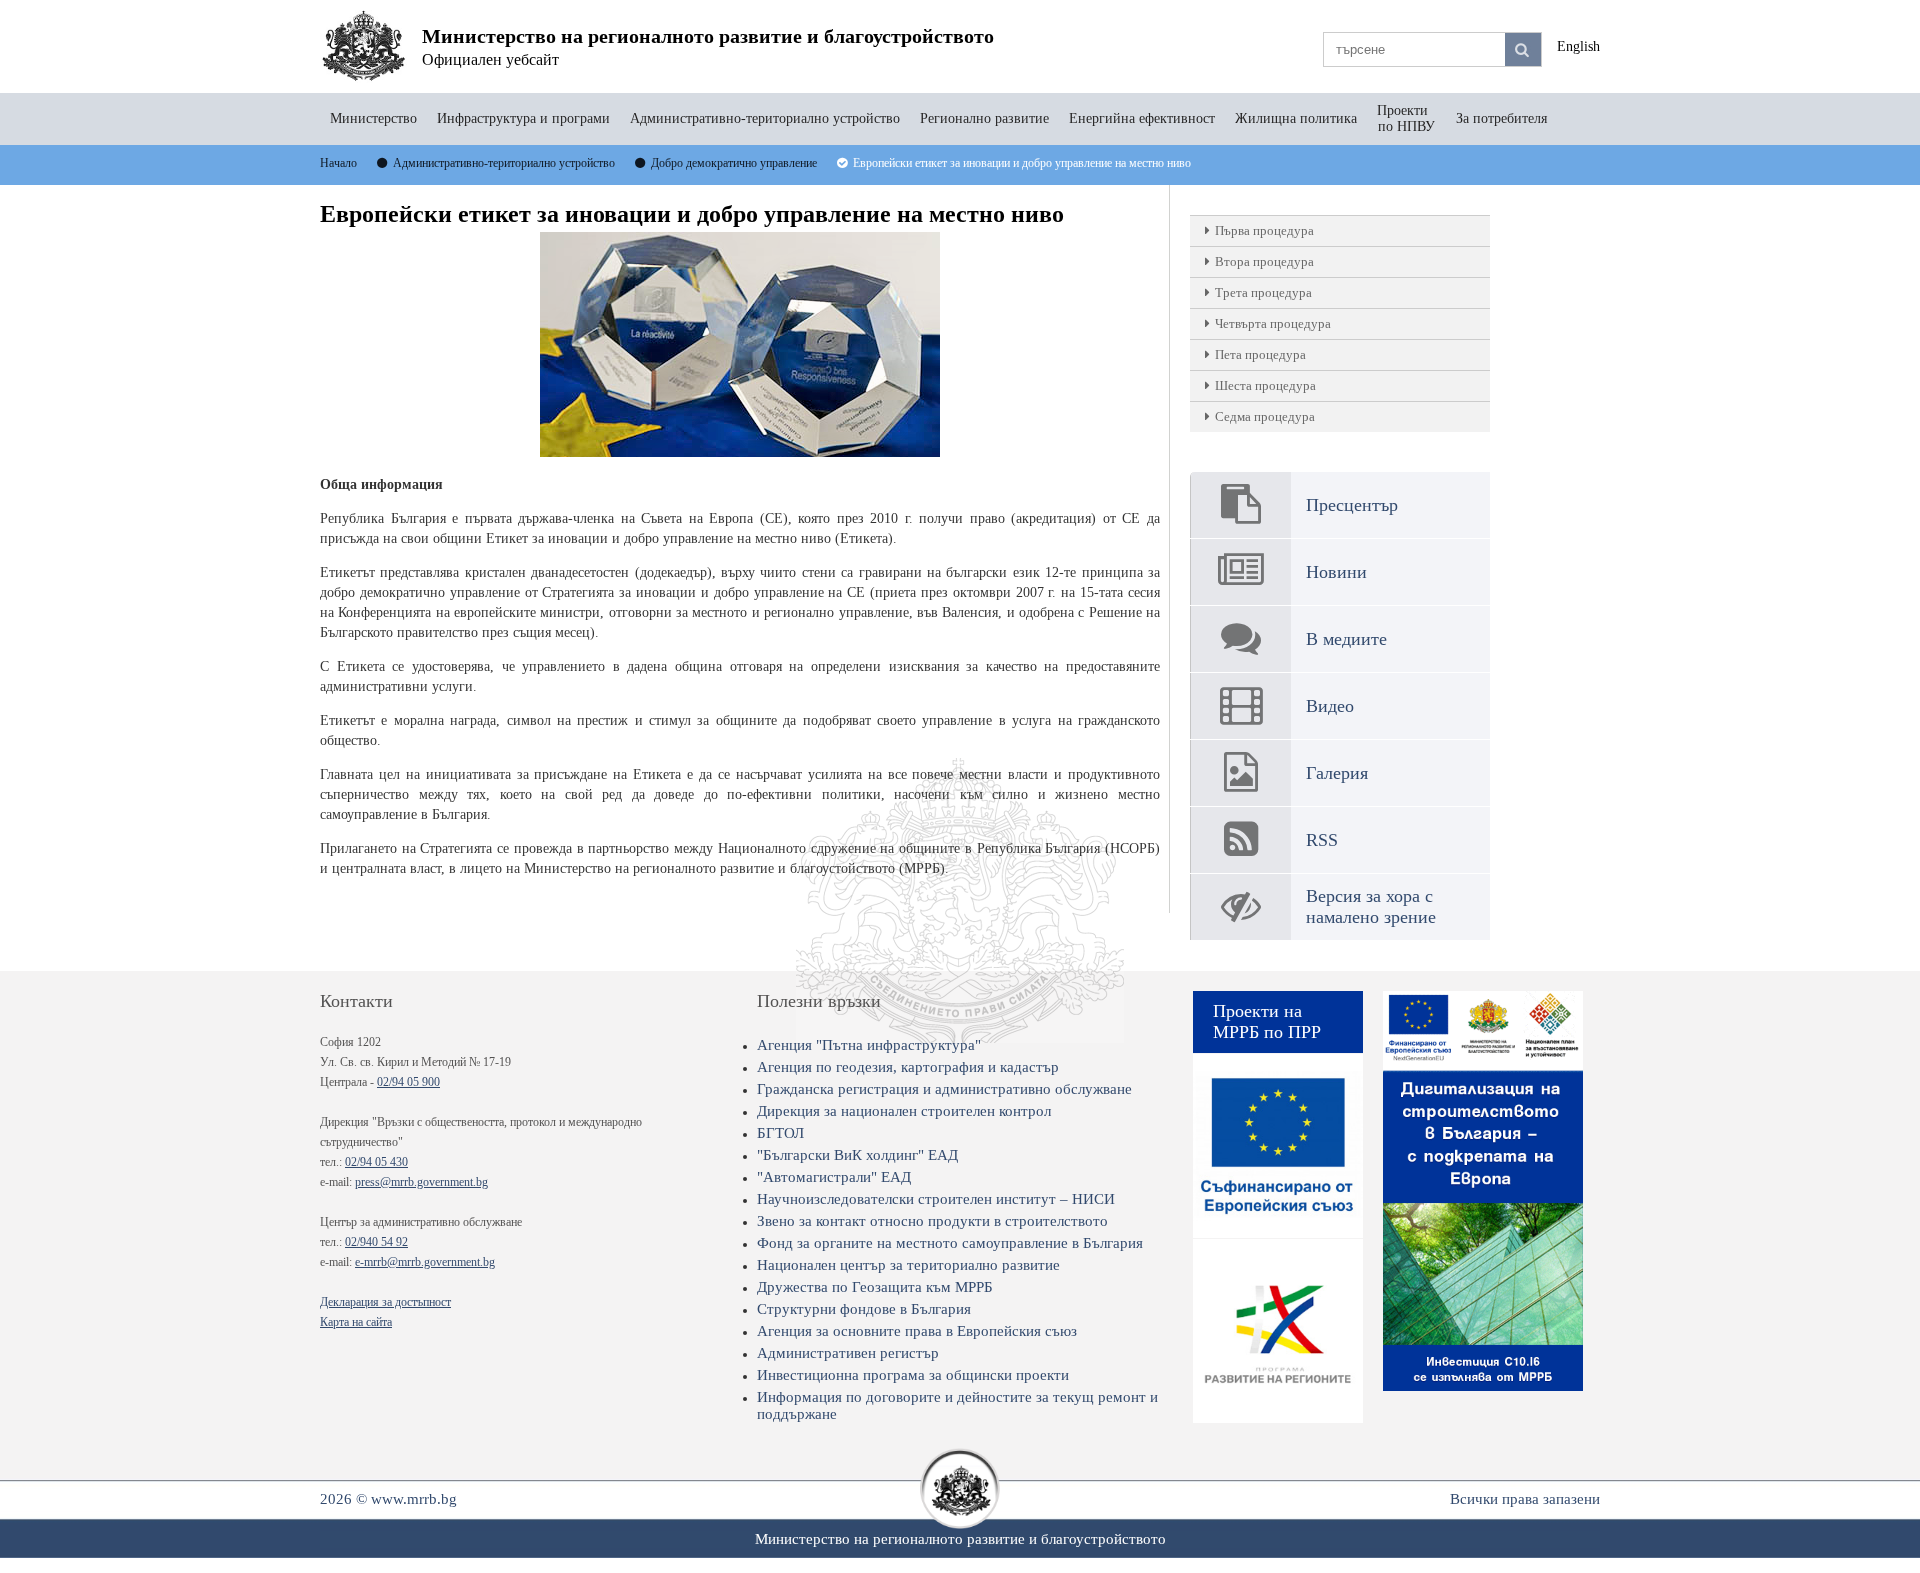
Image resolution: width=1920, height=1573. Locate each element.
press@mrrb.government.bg (421, 1182)
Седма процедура (1265, 416)
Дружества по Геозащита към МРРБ (875, 1287)
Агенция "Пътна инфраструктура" (869, 1045)
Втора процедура (1264, 261)
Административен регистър (848, 1353)
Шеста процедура (1265, 385)
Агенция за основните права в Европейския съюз (917, 1331)
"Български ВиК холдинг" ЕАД (857, 1155)
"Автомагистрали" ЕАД (834, 1177)
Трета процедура (1263, 292)
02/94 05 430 (376, 1162)
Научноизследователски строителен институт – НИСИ (936, 1199)
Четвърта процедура (1273, 323)
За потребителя (1501, 118)
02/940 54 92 (376, 1242)
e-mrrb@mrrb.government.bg (425, 1262)
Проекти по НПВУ (1406, 118)
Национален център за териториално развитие (908, 1265)
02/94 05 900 (408, 1082)
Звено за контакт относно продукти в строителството (932, 1221)
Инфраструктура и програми (523, 118)
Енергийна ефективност (1142, 118)
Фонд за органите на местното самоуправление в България (950, 1243)
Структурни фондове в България (864, 1309)
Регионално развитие (984, 118)
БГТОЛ (780, 1133)
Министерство (373, 118)
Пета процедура (1260, 354)
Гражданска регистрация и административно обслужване (944, 1089)
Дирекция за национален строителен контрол (904, 1111)
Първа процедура (1264, 230)
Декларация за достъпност (385, 1302)
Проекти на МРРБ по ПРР (1267, 1021)
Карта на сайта (356, 1322)
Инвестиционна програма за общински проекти (913, 1375)
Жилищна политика (1296, 118)
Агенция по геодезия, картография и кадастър (908, 1067)
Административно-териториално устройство (765, 118)
